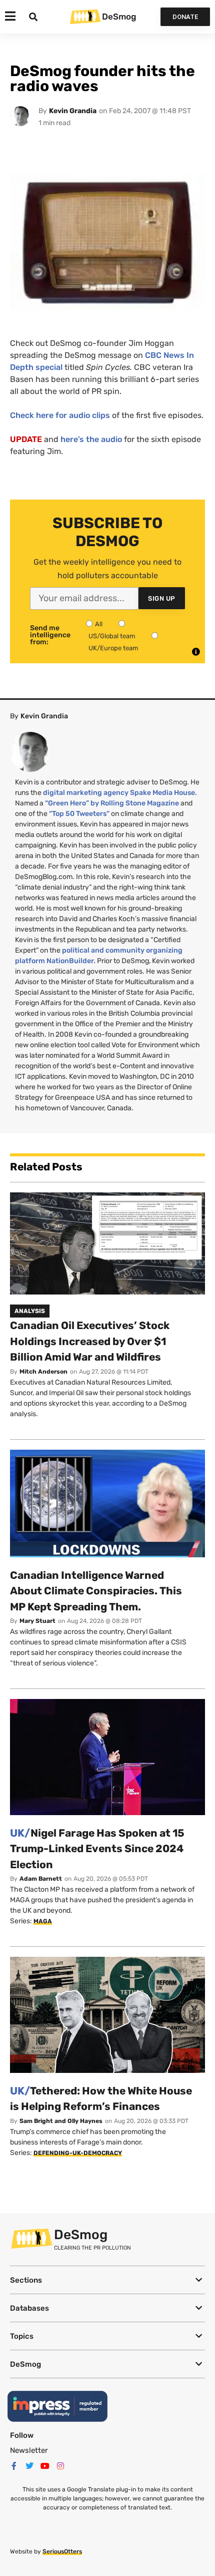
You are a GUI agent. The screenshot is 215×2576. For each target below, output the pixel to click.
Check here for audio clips (60, 415)
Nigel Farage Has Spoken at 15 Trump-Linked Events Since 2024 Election (97, 1849)
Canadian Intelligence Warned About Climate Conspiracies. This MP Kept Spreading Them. (96, 1591)
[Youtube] (45, 2466)
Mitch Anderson (43, 1372)
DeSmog (119, 17)
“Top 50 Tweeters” (79, 814)
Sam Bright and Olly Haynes (61, 2121)
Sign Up (162, 598)
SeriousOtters (62, 2551)
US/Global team (112, 636)
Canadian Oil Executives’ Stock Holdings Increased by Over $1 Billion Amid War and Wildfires (90, 1341)
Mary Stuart (37, 1621)
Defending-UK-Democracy (78, 2153)
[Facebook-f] (14, 2466)
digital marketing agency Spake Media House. (120, 793)
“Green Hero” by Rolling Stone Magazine (112, 803)
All (99, 624)
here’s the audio (91, 439)
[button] (107, 2280)
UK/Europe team (113, 648)
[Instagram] (60, 2466)
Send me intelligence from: (50, 635)
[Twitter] (29, 2466)
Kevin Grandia (73, 111)
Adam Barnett (41, 1879)
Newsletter (29, 2450)
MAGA (43, 1921)
